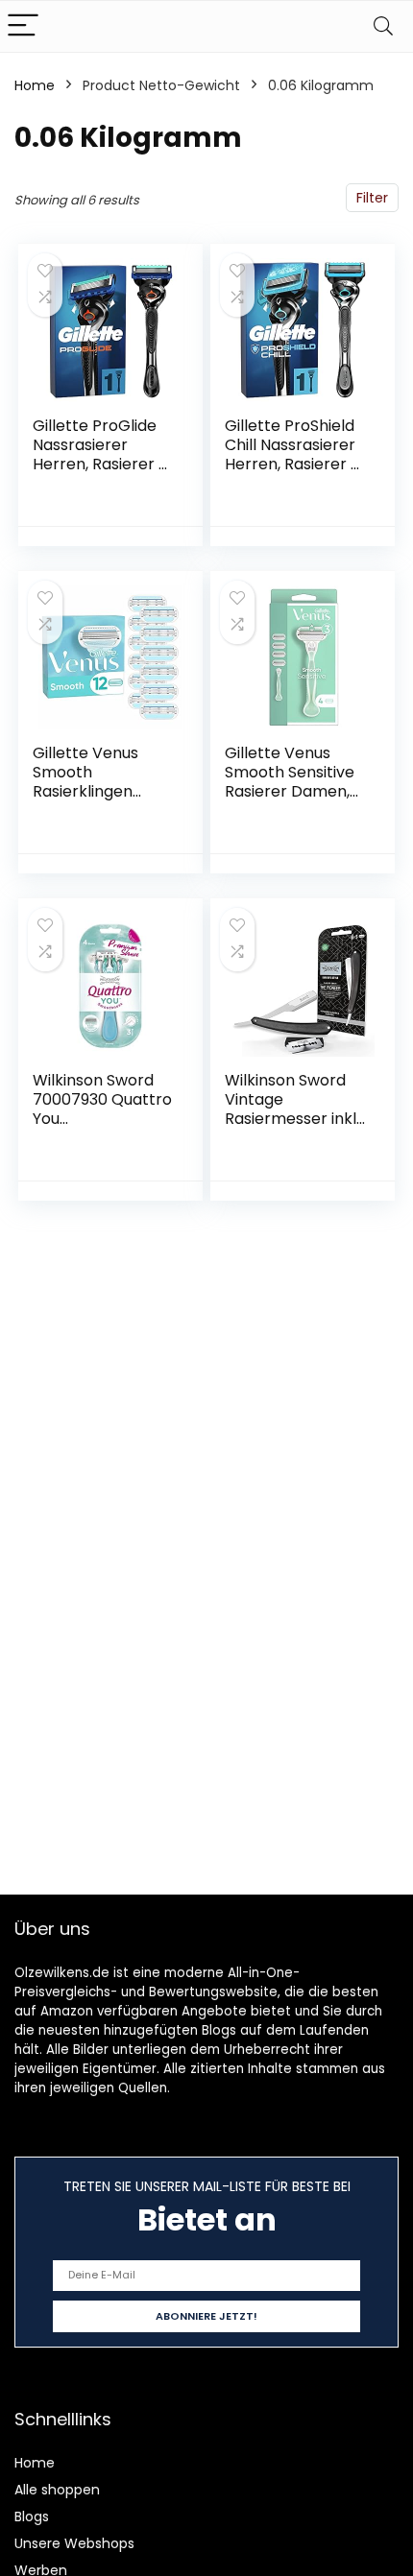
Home (35, 85)
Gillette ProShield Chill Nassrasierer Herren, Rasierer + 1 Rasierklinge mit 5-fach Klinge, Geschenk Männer (294, 474)
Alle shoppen (57, 2490)
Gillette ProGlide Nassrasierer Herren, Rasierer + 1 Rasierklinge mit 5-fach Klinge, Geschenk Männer (102, 474)
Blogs (32, 2516)
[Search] (383, 26)
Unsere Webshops (74, 2543)
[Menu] (23, 26)
